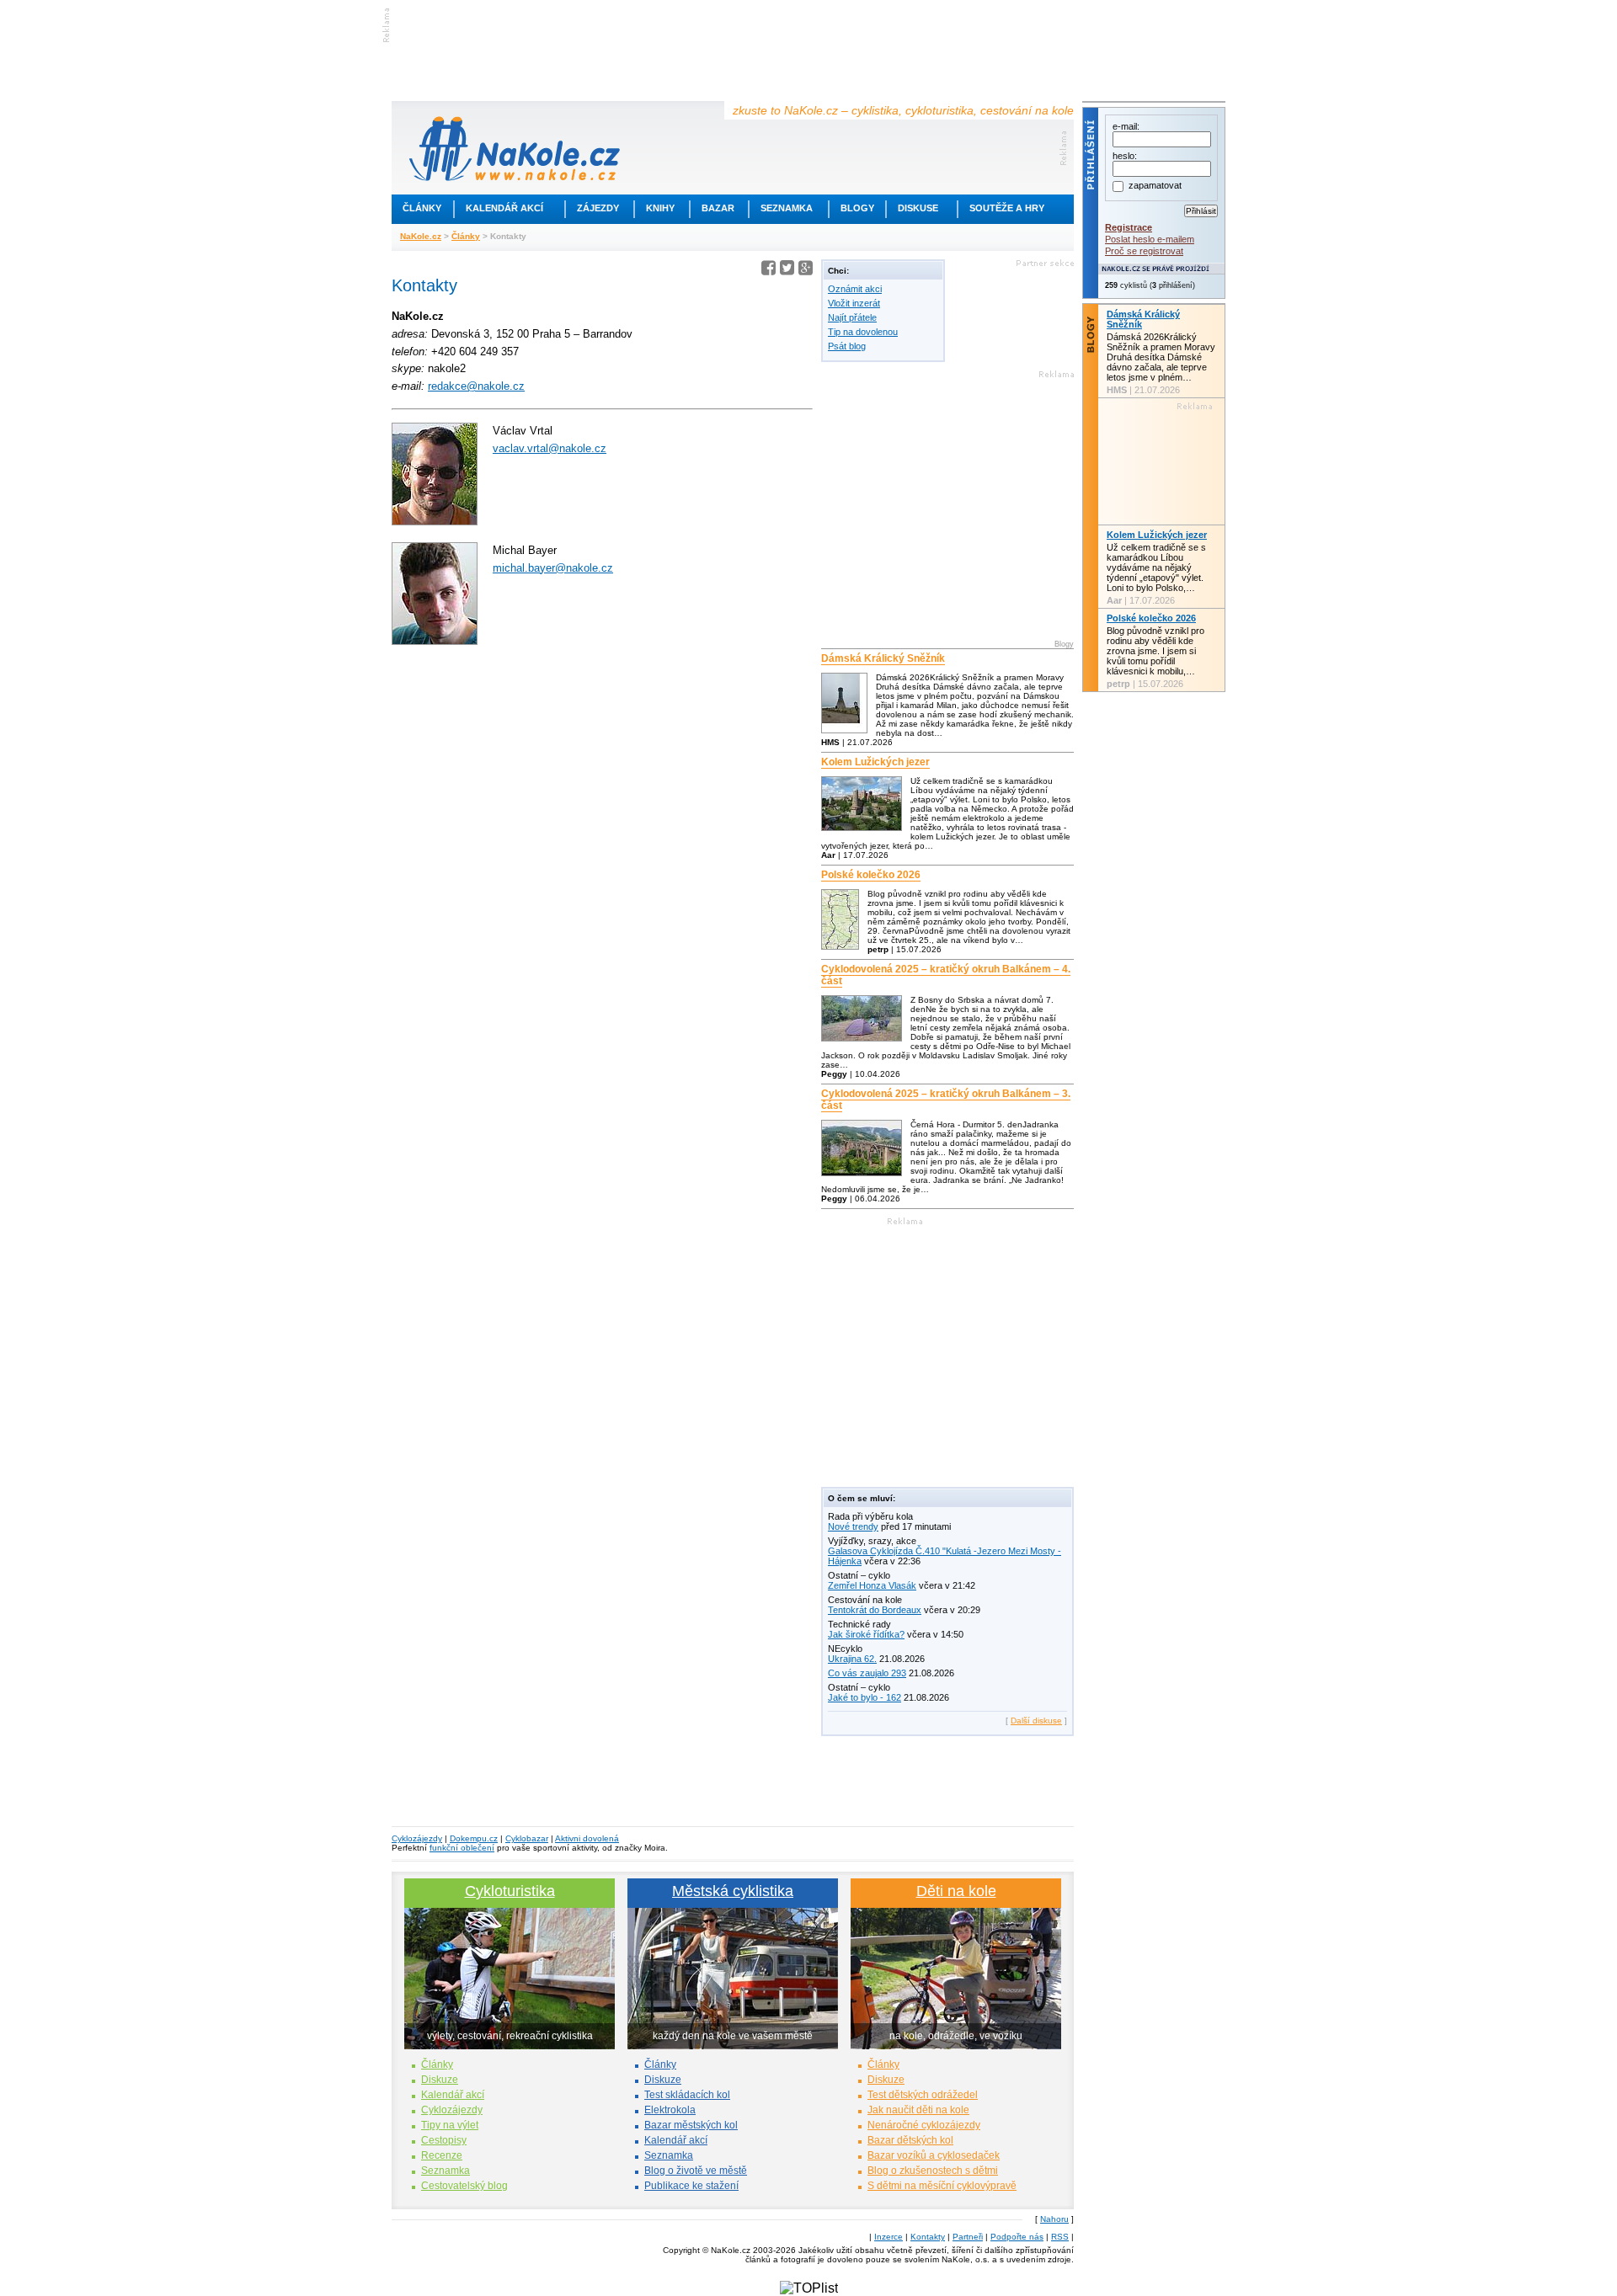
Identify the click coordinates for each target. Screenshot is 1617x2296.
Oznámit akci (855, 289)
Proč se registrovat (1144, 251)
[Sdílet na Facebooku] (768, 271)
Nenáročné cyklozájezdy (924, 2125)
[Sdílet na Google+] (806, 271)
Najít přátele (852, 317)
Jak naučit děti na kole (918, 2110)
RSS (1060, 2237)
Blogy (857, 208)
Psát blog (847, 346)
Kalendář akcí (504, 208)
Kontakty (928, 2237)
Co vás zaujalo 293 (867, 1673)
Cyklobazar (527, 1838)
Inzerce (889, 2237)
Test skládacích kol (687, 2095)
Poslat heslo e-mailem (1150, 239)
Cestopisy (444, 2140)
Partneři (968, 2237)
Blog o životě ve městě (696, 2171)
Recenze (442, 2155)
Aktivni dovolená (587, 1838)
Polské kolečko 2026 (871, 875)
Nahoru (1054, 2219)
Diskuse (918, 208)
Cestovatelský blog (464, 2186)
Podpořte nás (1017, 2237)
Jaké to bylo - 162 (865, 1697)
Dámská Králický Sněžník (883, 658)
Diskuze (440, 2080)
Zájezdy (598, 208)
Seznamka (787, 208)
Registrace (1129, 227)
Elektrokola (670, 2110)
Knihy (660, 208)
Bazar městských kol (691, 2125)
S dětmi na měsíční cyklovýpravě (942, 2186)
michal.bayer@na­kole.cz (553, 568)
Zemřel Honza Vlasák (872, 1585)
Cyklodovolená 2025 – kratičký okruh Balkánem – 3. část (946, 1100)
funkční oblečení (462, 1848)
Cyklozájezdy (417, 1838)
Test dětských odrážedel (923, 2095)
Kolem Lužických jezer (875, 762)
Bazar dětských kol (910, 2140)
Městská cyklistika (733, 1891)
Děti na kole (956, 1891)
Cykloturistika (510, 1891)
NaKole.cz (421, 236)
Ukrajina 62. (852, 1659)
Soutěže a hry (1007, 208)
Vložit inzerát (854, 303)
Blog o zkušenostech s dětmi (933, 2171)
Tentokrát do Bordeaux (875, 1610)
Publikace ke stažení (691, 2186)
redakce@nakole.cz (476, 386)
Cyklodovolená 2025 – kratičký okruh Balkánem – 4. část (946, 975)
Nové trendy (853, 1526)
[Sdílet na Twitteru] (787, 271)
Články (422, 208)
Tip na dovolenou (863, 332)
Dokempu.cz (474, 1838)
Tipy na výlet (450, 2125)
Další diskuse (1036, 1721)
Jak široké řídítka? (866, 1634)
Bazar (718, 208)
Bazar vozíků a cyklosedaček (934, 2155)
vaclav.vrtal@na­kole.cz (550, 448)
